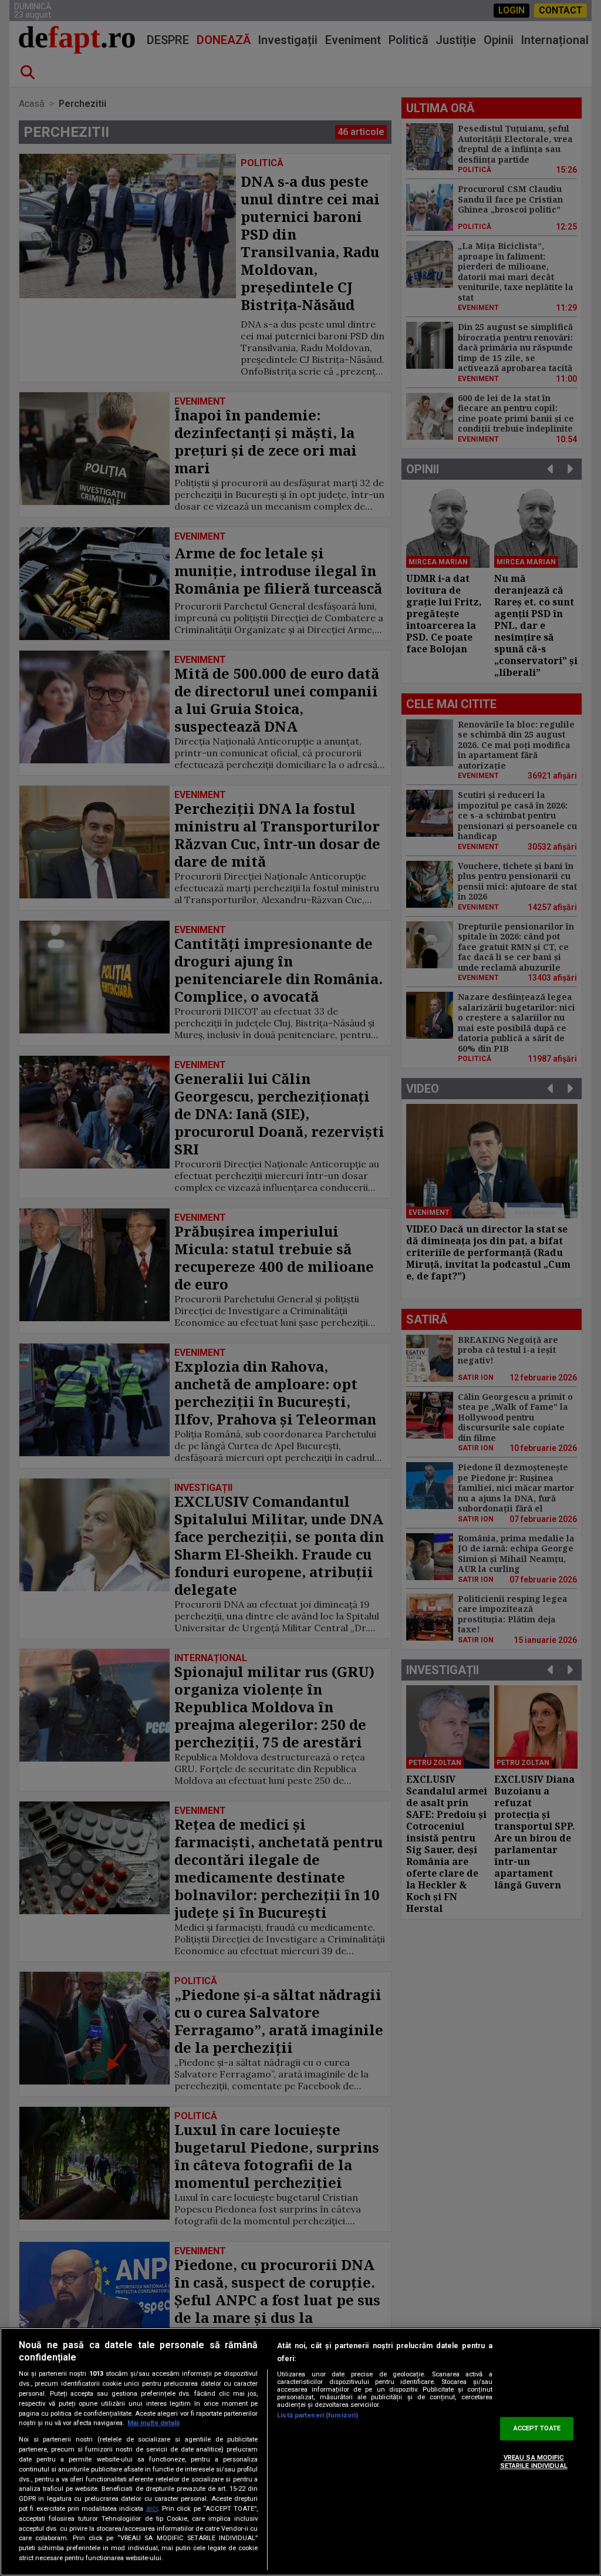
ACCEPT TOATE (537, 2429)
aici (152, 2508)
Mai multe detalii (153, 2423)
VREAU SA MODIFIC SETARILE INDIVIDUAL (534, 2461)
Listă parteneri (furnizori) (318, 2415)
